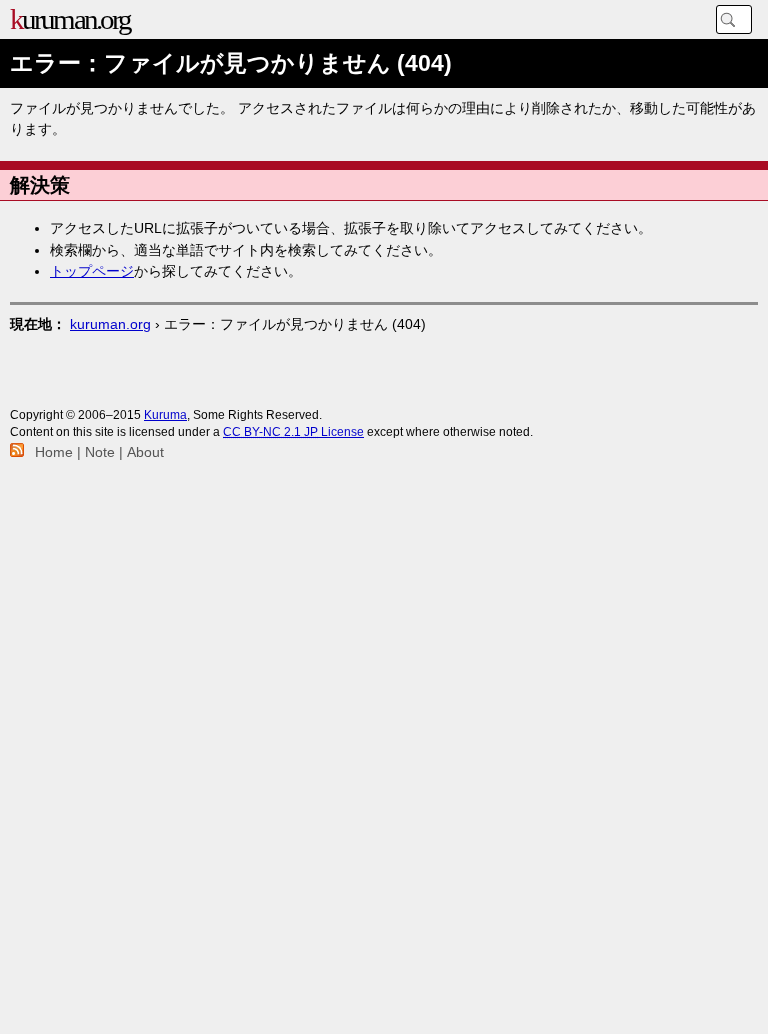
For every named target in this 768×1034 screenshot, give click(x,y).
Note (100, 452)
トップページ (92, 271)
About (145, 452)
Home (54, 452)
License (293, 432)
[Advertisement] (384, 374)
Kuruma (165, 415)
